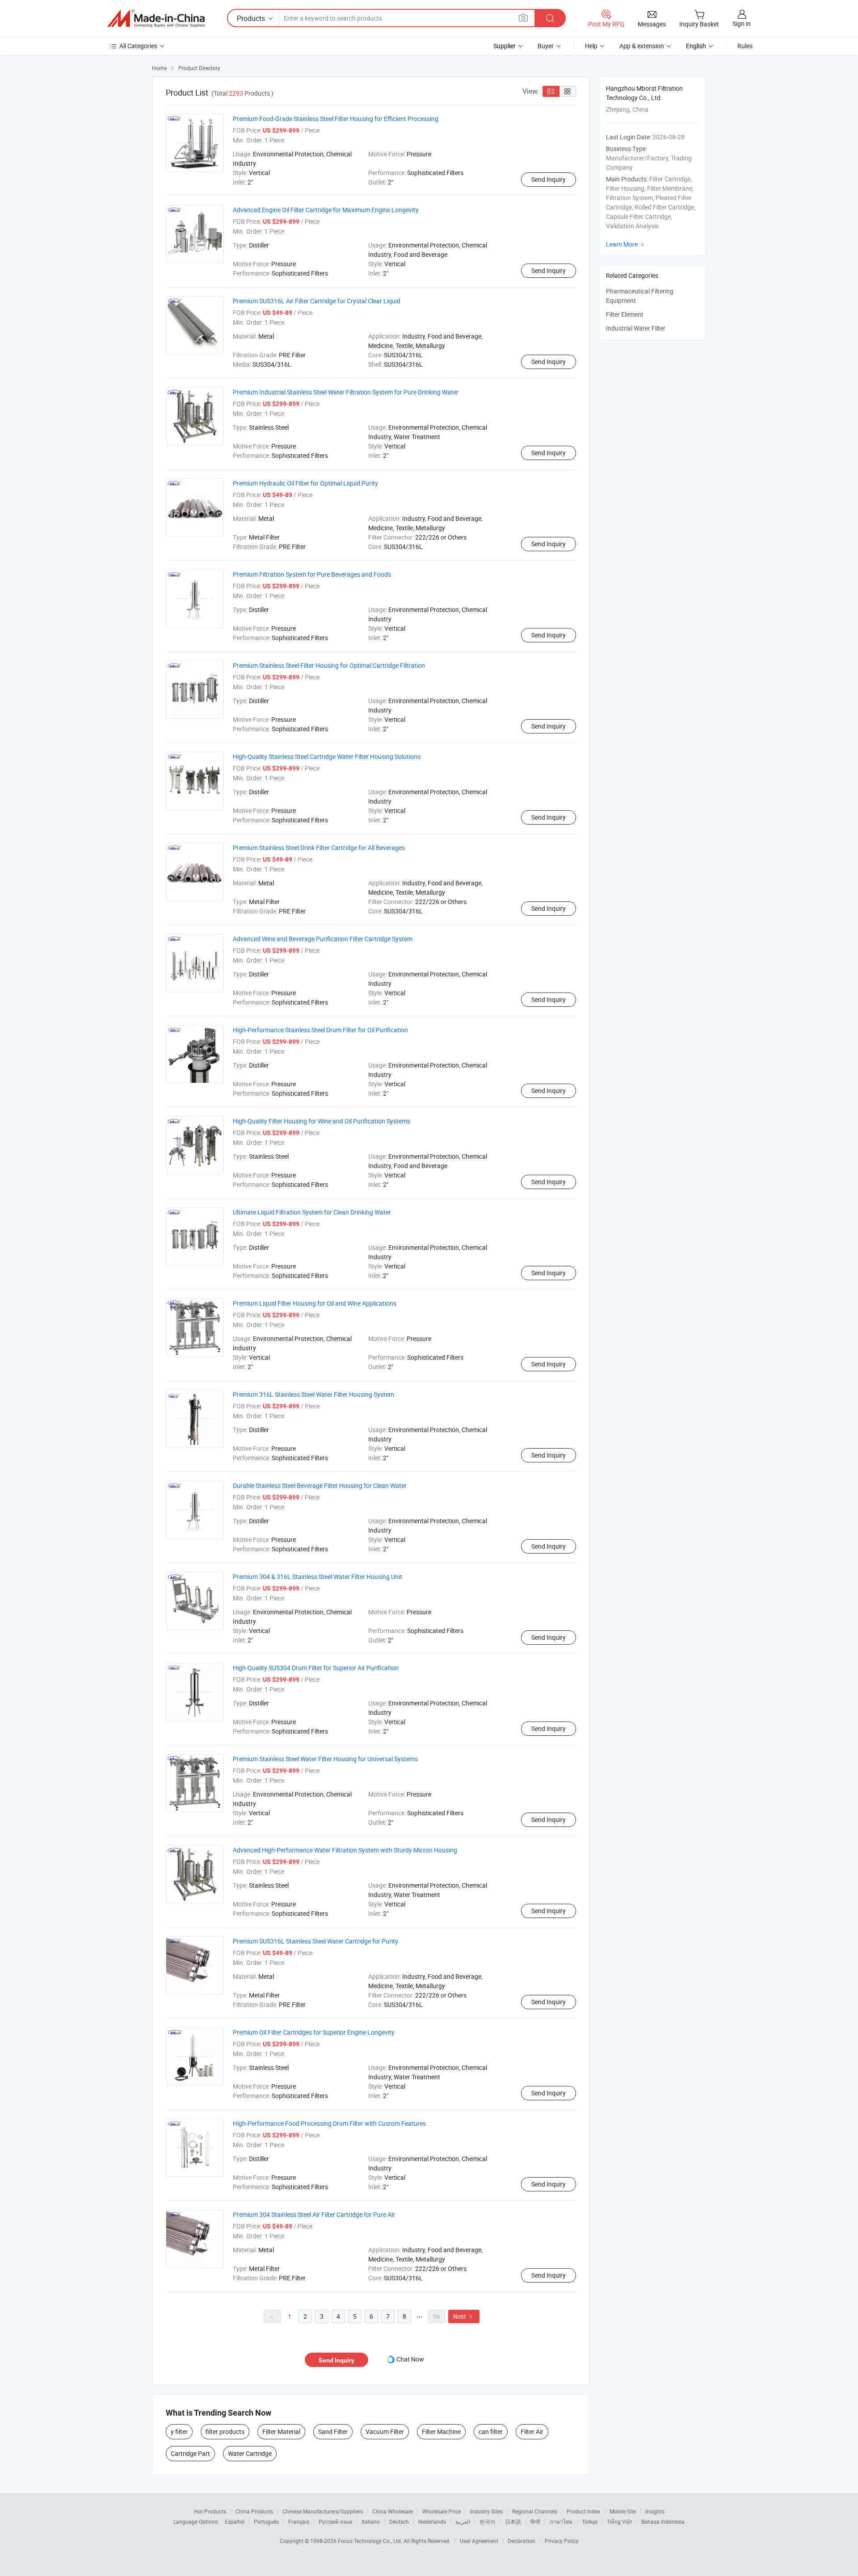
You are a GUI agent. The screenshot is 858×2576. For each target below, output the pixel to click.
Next (464, 2316)
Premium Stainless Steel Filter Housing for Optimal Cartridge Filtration (329, 665)
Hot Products (210, 2511)
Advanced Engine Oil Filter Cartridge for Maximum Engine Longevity (326, 210)
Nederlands (432, 2522)
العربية (463, 2522)
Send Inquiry (549, 179)
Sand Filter (333, 2431)
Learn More (626, 244)
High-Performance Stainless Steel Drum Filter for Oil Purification (320, 1030)
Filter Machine (441, 2431)
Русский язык (335, 2522)
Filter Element (625, 314)
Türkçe (590, 2522)
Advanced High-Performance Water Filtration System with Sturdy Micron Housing (345, 1850)
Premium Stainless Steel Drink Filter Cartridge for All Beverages (319, 848)
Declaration (522, 2541)
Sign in (742, 23)
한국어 (488, 2522)
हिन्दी (535, 2522)
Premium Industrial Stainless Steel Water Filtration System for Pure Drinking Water (346, 392)
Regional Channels (535, 2511)
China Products (254, 2511)
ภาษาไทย (561, 2522)
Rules (745, 46)
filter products (225, 2431)
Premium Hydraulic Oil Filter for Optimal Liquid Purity (305, 483)
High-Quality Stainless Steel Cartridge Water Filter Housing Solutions (327, 756)
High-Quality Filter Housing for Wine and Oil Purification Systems (322, 1121)
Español (235, 2522)
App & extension (642, 46)
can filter (491, 2431)
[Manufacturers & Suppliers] (156, 18)
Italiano (371, 2522)
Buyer (546, 46)
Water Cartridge (250, 2453)
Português (266, 2522)
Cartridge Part (190, 2453)
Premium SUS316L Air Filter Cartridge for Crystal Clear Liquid (317, 301)
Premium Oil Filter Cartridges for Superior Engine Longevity (314, 2032)
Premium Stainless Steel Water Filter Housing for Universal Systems (325, 1759)
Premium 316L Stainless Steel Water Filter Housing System (313, 1394)
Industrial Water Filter (636, 328)
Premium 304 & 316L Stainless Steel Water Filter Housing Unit (318, 1577)
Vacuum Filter (385, 2431)
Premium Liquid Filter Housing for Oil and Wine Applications (315, 1303)
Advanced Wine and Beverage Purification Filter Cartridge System (323, 939)
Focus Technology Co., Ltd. (371, 2541)
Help (591, 46)
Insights (655, 2511)
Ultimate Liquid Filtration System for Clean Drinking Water (312, 1212)
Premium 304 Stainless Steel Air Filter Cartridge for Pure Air (314, 2214)
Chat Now (410, 2359)
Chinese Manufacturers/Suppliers (323, 2511)
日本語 (513, 2522)
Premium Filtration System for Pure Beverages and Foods (312, 574)
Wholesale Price (442, 2511)
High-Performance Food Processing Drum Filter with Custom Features (329, 2123)
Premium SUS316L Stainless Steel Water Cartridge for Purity (315, 1941)
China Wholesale (393, 2511)
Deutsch (399, 2522)
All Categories (138, 46)
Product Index (583, 2511)
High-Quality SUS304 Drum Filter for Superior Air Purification (316, 1668)
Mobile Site (623, 2511)
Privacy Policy (562, 2541)
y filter (179, 2431)
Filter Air (532, 2431)
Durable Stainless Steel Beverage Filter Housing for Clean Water (320, 1485)
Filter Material (281, 2431)
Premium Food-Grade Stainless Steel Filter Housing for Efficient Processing (336, 119)
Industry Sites (486, 2511)
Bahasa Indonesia (663, 2522)
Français (299, 2522)
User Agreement (479, 2541)
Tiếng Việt (619, 2522)
